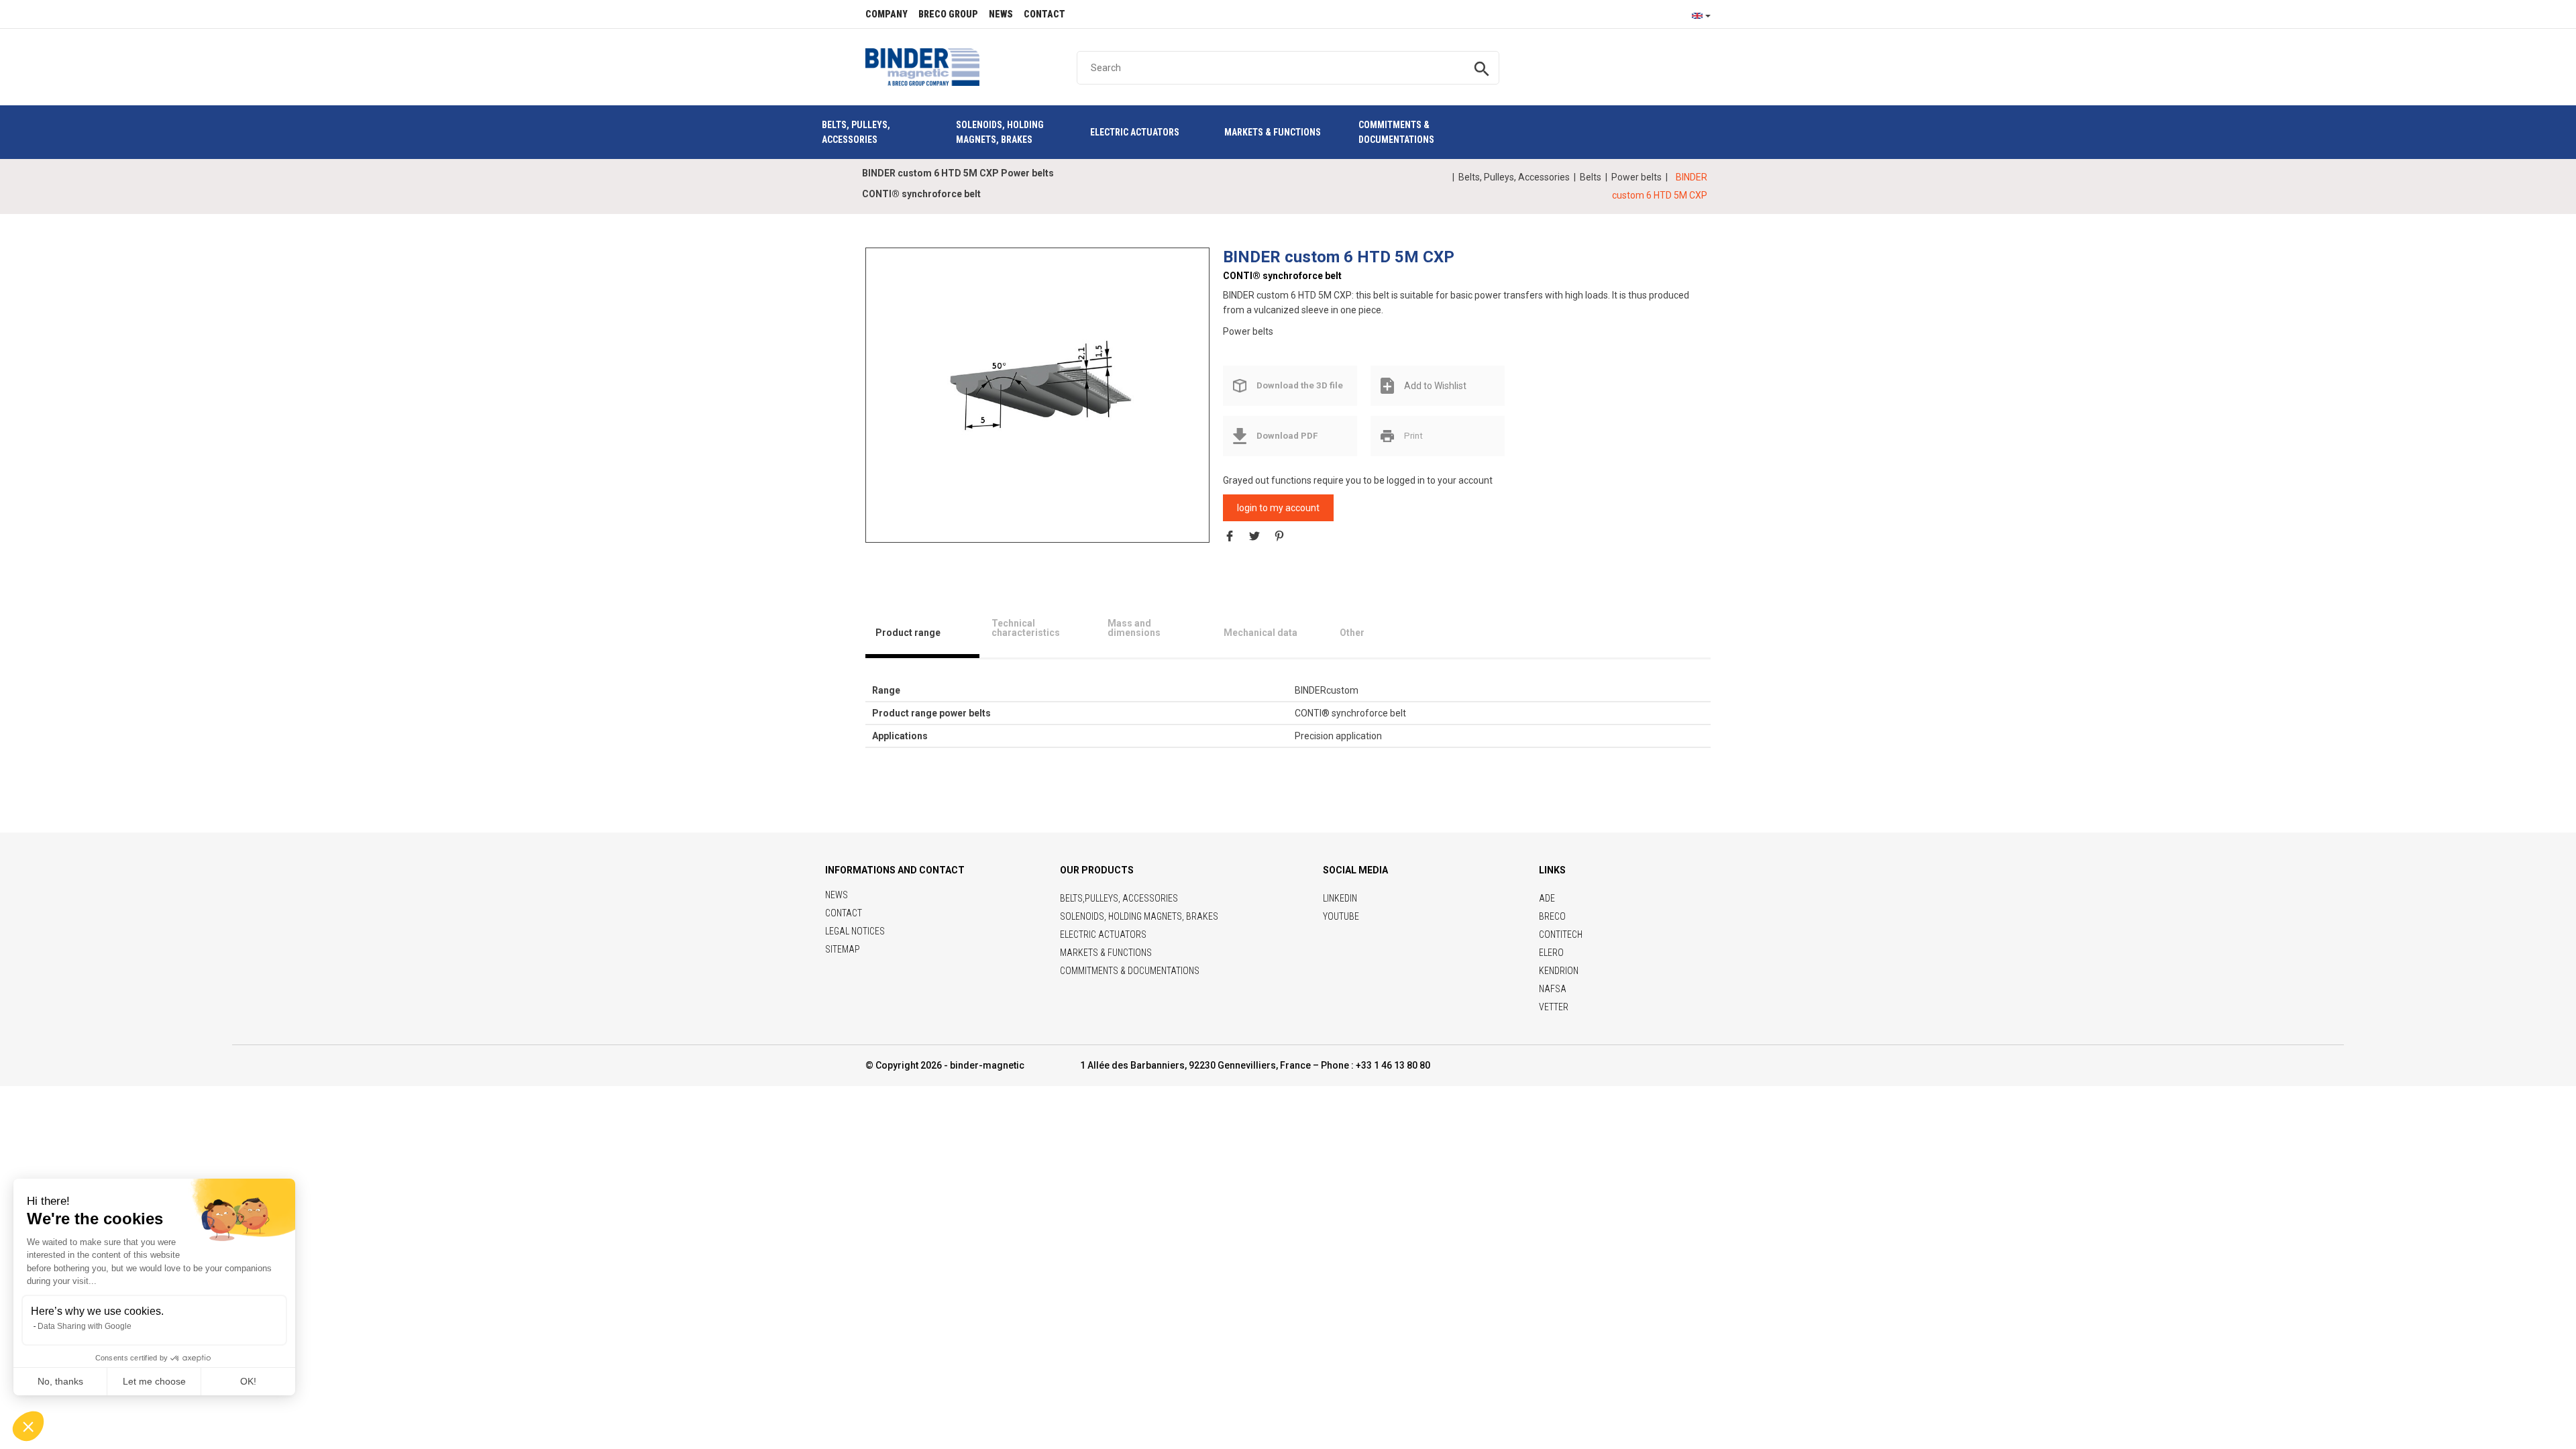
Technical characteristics (1026, 628)
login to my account (1278, 508)
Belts (1591, 177)
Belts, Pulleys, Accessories (1514, 177)
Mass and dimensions (1134, 628)
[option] (1038, 382)
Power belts (1636, 177)
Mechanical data (1260, 633)
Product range (908, 633)
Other (1352, 633)
